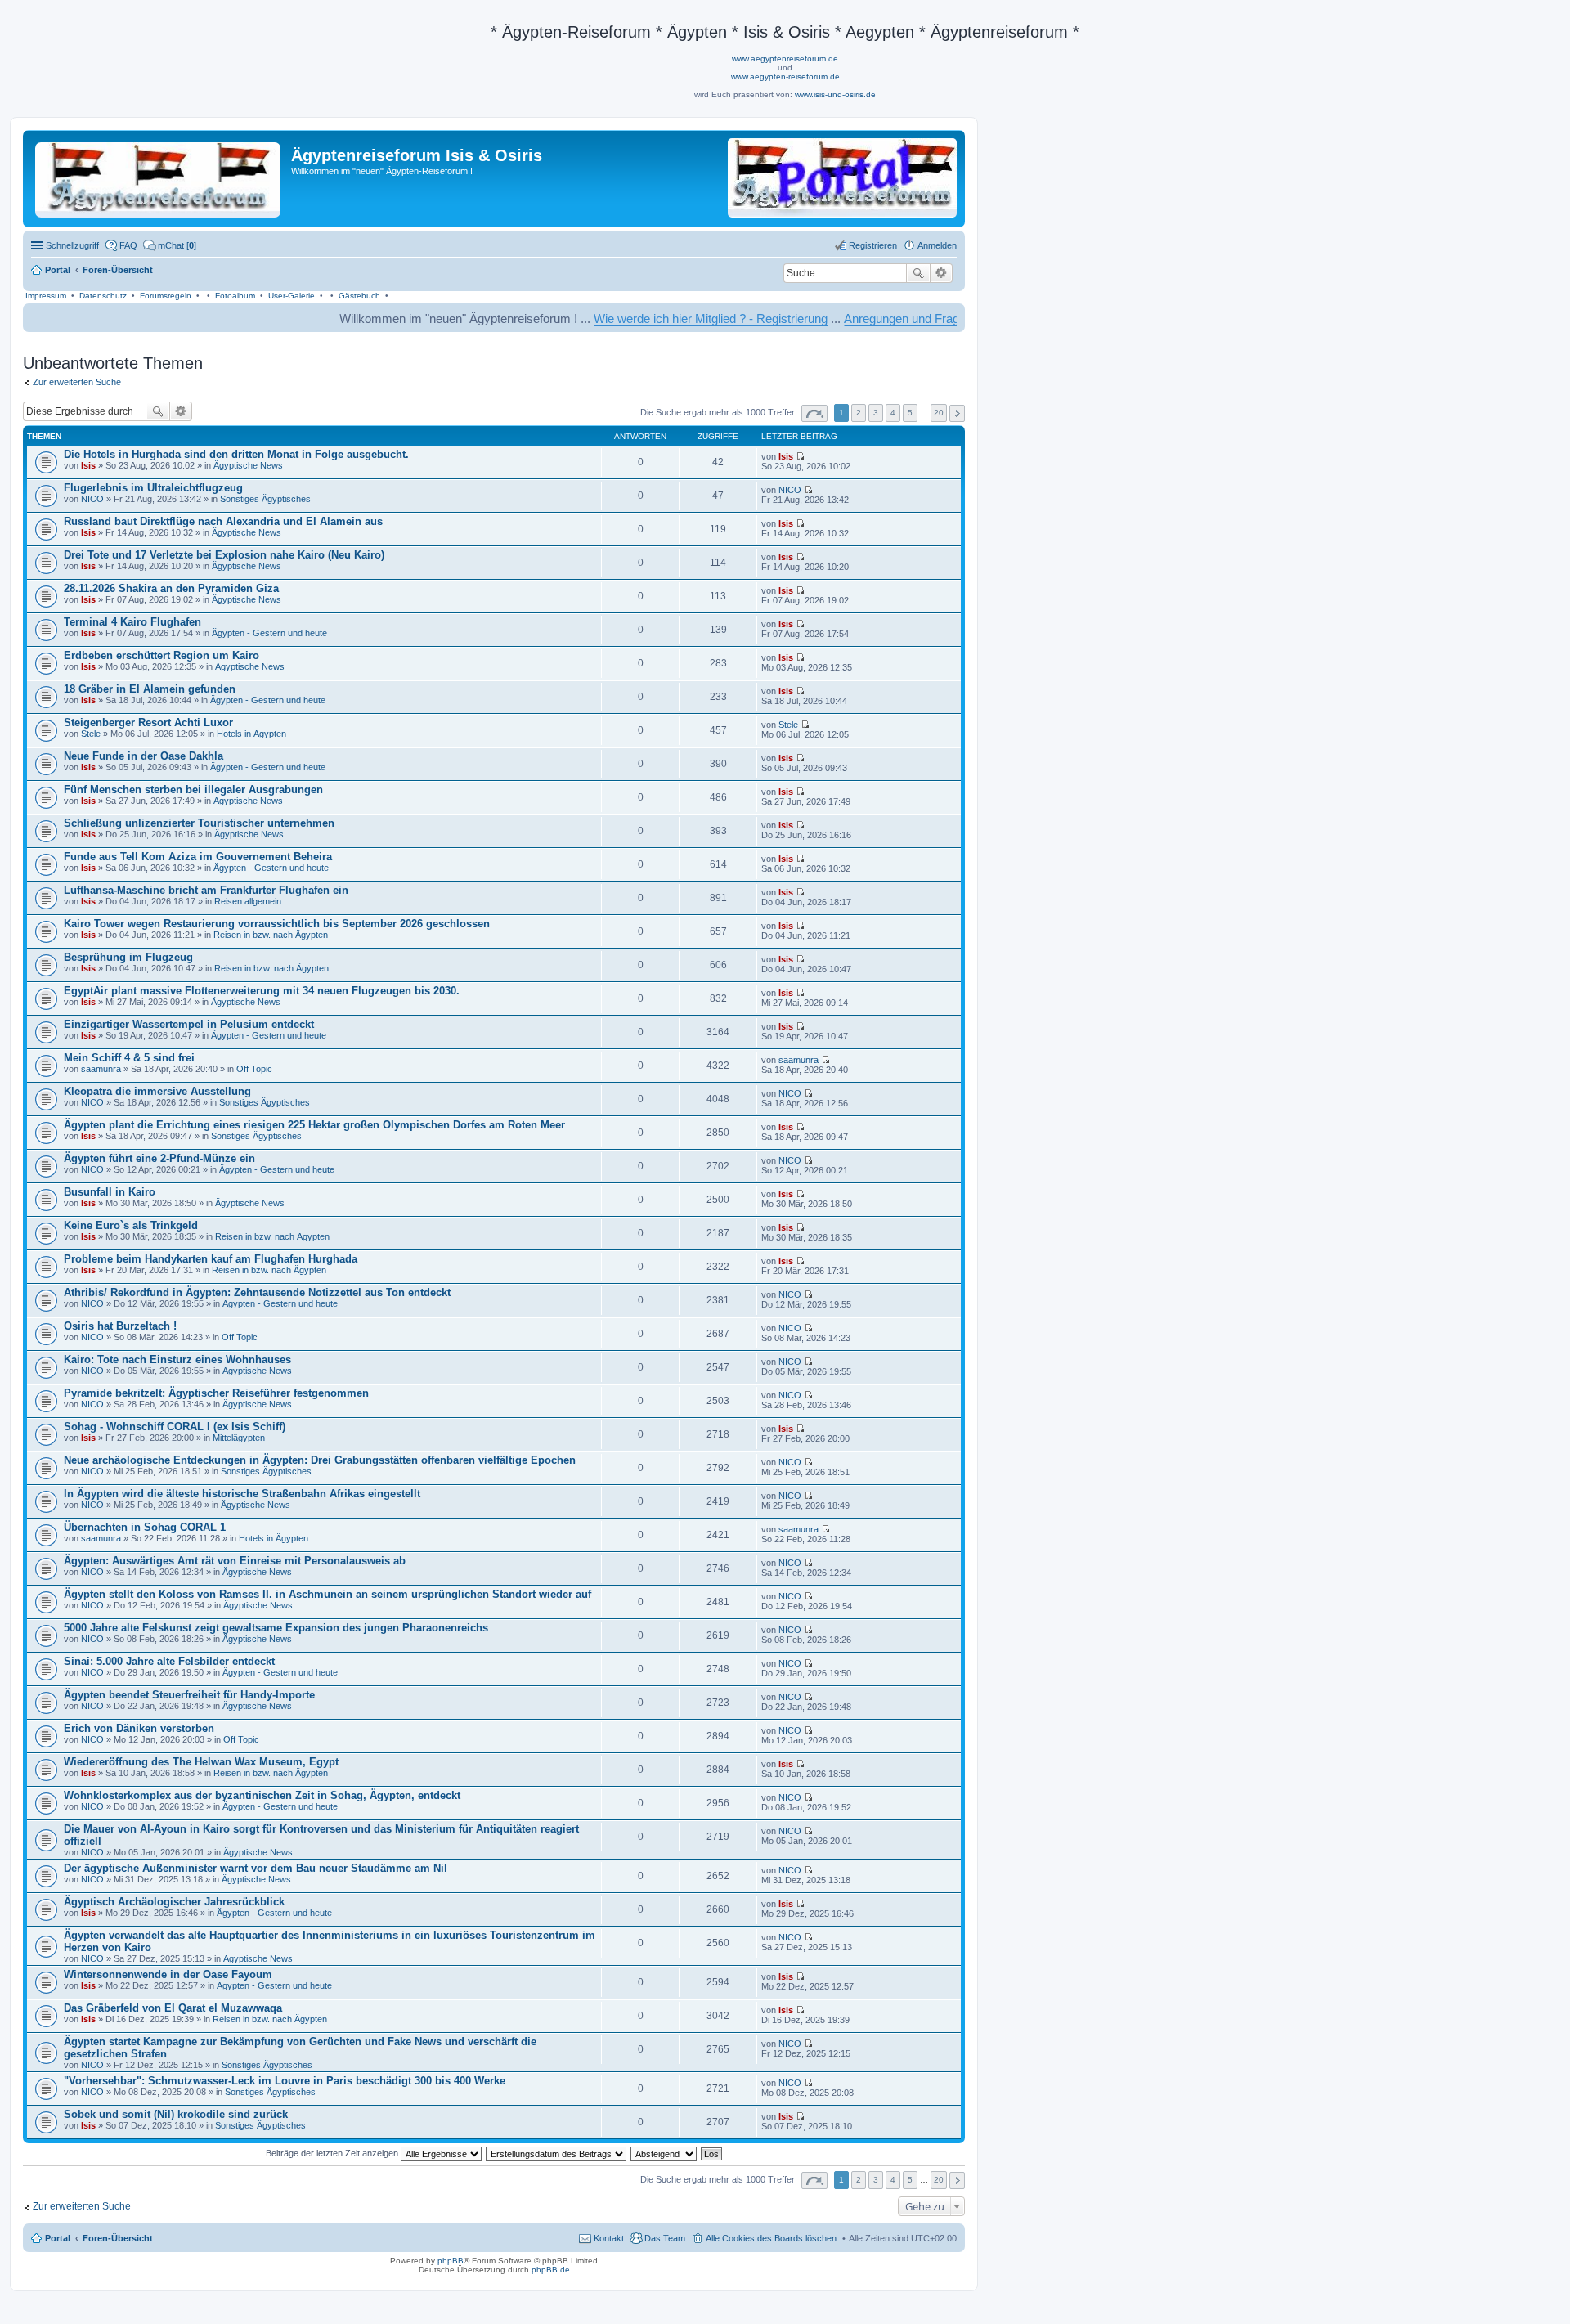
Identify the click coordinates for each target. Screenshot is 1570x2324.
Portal (58, 270)
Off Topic (254, 1069)
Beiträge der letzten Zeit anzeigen (333, 2153)
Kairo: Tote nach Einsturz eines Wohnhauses (177, 1359)
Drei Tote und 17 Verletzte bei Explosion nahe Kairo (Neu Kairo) (224, 555)
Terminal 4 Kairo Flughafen (132, 622)
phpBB (451, 2261)
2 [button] (859, 413)
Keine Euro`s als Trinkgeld (131, 1225)
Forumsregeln (166, 296)
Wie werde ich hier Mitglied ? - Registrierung (638, 319)
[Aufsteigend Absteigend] (664, 2153)
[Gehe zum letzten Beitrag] (800, 456)
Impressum (46, 296)
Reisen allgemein (248, 901)
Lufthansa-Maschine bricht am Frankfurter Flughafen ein (206, 890)
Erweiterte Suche (942, 273)
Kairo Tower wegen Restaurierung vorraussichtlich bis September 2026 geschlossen (277, 924)
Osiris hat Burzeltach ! (120, 1326)
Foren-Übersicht (118, 2238)
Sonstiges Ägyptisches (265, 499)
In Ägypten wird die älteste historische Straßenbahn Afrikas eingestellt (242, 1494)
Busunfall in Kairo (110, 1192)
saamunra (101, 1069)
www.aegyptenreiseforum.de (785, 58)
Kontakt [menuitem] (609, 2238)
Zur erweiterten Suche (77, 382)
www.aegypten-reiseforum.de (785, 76)
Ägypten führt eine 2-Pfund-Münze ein (159, 1158)
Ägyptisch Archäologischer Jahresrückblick (174, 1902)
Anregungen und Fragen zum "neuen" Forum (890, 319)
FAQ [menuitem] (128, 245)
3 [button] (876, 413)
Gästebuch (359, 296)
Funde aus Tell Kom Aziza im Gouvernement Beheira (198, 857)
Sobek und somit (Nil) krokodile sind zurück (176, 2114)
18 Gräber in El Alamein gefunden (150, 689)
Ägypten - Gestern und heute (269, 633)
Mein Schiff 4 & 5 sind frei (129, 1058)
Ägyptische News (248, 465)
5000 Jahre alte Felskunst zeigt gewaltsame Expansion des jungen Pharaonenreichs (276, 1628)
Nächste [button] (957, 413)
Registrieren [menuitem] (873, 245)
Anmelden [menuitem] (937, 245)
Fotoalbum (235, 296)
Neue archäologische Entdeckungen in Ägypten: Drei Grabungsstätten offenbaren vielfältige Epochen (320, 1460)
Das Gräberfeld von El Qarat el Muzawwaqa (173, 2008)
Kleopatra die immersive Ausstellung (157, 1091)
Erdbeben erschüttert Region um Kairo (161, 655)
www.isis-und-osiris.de (835, 94)
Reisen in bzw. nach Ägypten (271, 935)
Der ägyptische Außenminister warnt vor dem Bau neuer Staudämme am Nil (256, 1868)
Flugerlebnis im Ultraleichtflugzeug (153, 488)
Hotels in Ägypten (251, 734)
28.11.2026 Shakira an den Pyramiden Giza (171, 588)
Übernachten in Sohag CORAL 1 (145, 1527)
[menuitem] (170, 245)
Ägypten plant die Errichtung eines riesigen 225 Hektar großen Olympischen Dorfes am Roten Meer (314, 1125)
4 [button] (893, 413)
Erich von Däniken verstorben (139, 1728)
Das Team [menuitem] (665, 2238)
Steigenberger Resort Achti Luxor (148, 722)
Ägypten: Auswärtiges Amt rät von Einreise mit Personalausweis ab (235, 1561)
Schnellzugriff (72, 245)
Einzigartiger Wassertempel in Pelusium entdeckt (189, 1024)
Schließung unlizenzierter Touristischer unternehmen (199, 823)
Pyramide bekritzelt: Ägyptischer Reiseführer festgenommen (216, 1393)
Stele (91, 734)
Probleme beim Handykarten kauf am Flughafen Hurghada (211, 1259)
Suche (918, 273)
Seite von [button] (814, 413)
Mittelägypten (239, 1438)
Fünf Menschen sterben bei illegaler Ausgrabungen (193, 790)
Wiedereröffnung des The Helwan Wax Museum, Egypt (201, 1762)
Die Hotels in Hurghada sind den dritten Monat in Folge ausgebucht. (236, 454)
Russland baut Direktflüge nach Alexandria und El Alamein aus (223, 521)
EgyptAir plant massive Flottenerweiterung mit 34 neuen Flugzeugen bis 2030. (262, 991)
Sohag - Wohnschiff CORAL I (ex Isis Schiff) (175, 1427)
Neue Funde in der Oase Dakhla (144, 756)
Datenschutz (103, 296)
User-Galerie (292, 296)
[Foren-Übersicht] (159, 177)
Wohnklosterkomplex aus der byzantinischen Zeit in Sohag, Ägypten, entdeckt (262, 1795)
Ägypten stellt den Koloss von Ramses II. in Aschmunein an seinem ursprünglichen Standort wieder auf (327, 1594)
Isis (88, 465)
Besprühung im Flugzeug (128, 957)
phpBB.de (551, 2270)
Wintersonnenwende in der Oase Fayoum (168, 1974)
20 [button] (939, 413)
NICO (92, 499)
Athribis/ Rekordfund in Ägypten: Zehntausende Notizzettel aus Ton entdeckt (257, 1292)
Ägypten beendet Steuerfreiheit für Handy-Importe (189, 1695)
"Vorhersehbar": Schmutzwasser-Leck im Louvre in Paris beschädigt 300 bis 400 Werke (285, 2081)
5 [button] (910, 413)
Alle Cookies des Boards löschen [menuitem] (771, 2238)
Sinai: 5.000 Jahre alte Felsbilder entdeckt (169, 1661)
